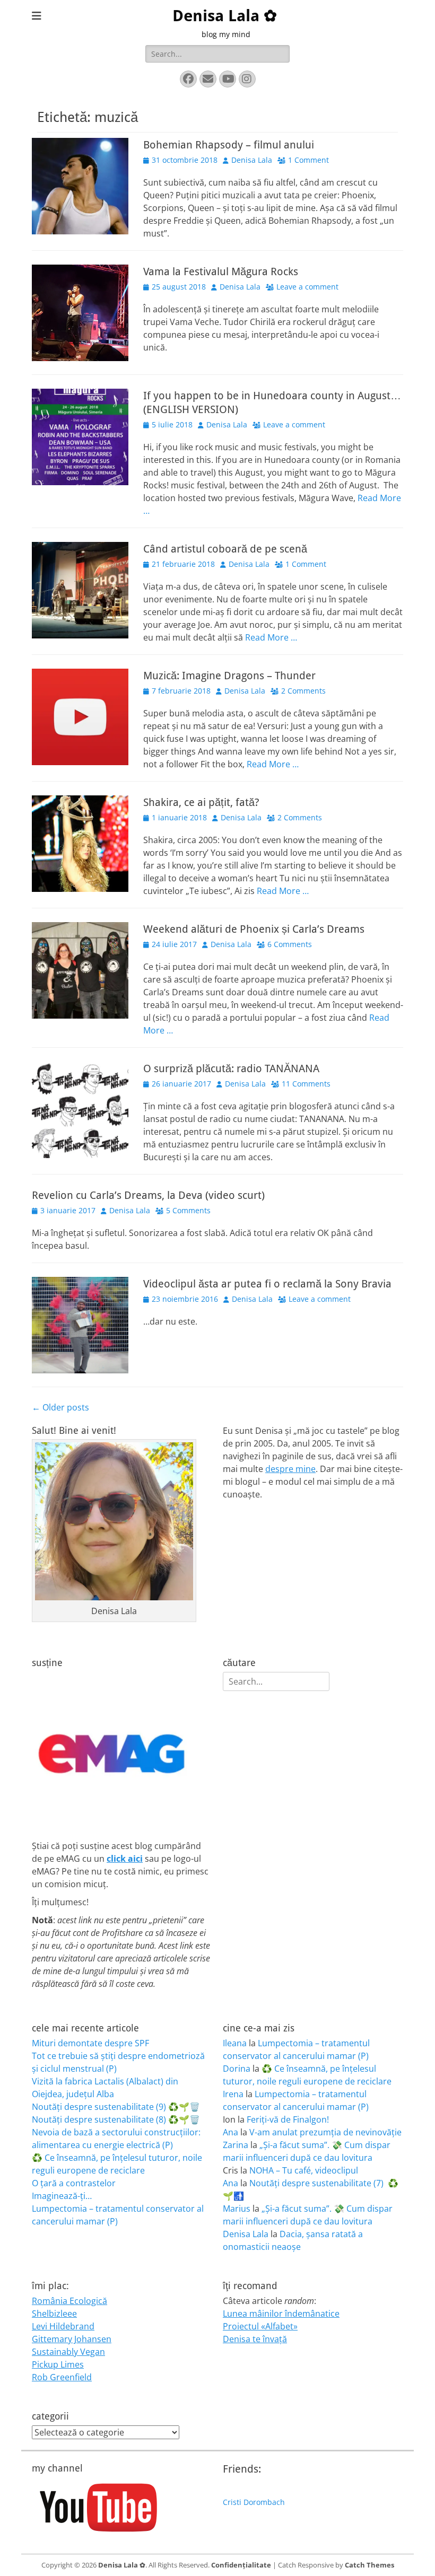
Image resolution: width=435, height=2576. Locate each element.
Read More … (271, 637)
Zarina (236, 2145)
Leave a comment (307, 287)
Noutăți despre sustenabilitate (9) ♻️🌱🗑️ (116, 2107)
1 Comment (308, 160)
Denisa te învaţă (255, 2339)
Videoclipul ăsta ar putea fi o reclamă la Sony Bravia (267, 1284)
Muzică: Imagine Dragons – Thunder (229, 676)
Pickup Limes (58, 2364)
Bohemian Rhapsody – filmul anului (229, 145)
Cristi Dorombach (254, 2502)
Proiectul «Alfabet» (260, 2326)
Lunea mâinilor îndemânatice (281, 2314)
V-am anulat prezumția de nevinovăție (325, 2132)
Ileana (235, 2043)
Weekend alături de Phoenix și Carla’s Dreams (254, 929)
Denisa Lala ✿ (225, 16)
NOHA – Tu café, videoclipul (304, 2170)
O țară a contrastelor (74, 2183)
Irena (233, 2094)
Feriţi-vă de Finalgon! (288, 2119)
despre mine (290, 1469)
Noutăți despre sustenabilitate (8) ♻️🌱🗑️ (116, 2119)
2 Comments (303, 691)
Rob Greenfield (62, 2377)
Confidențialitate (241, 2565)
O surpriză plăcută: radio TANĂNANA (231, 1068)
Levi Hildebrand (63, 2326)
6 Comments (290, 944)
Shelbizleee (54, 2314)
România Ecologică (69, 2301)
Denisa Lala (252, 160)
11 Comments (306, 1084)
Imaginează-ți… (62, 2196)
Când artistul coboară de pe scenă (225, 549)
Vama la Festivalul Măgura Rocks (221, 271)
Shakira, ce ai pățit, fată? (201, 802)
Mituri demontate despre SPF (90, 2043)
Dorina (237, 2069)
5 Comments (188, 1210)
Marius (237, 2209)
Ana (230, 2132)
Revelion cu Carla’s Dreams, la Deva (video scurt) (148, 1195)
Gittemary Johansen (72, 2339)
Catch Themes (369, 2565)
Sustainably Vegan (68, 2352)
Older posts (60, 1407)
